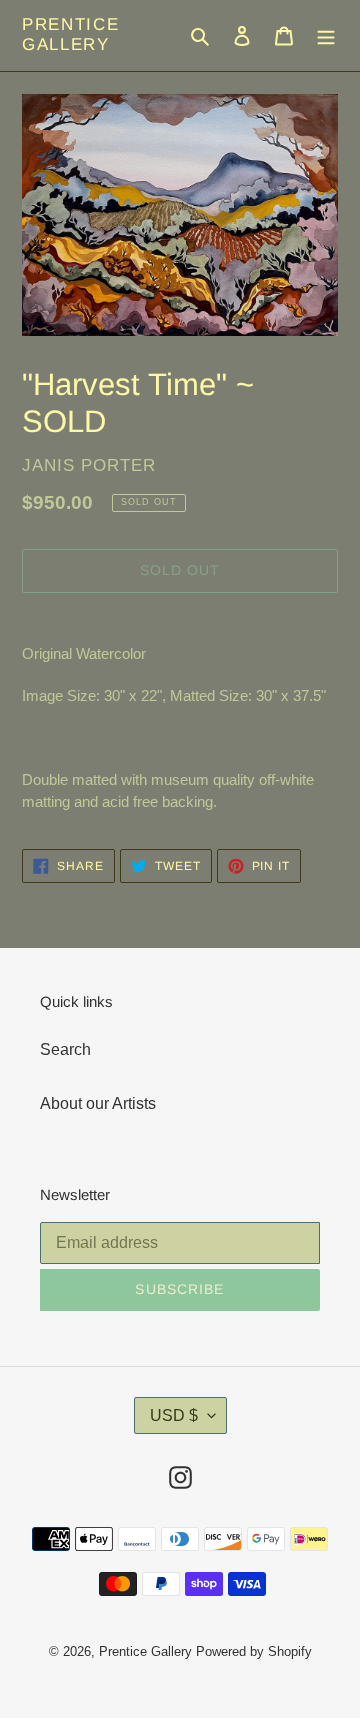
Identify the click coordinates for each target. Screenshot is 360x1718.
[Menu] (326, 35)
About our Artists (98, 1103)
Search (65, 1049)
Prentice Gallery (71, 34)
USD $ (174, 1415)
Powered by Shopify (254, 1651)
